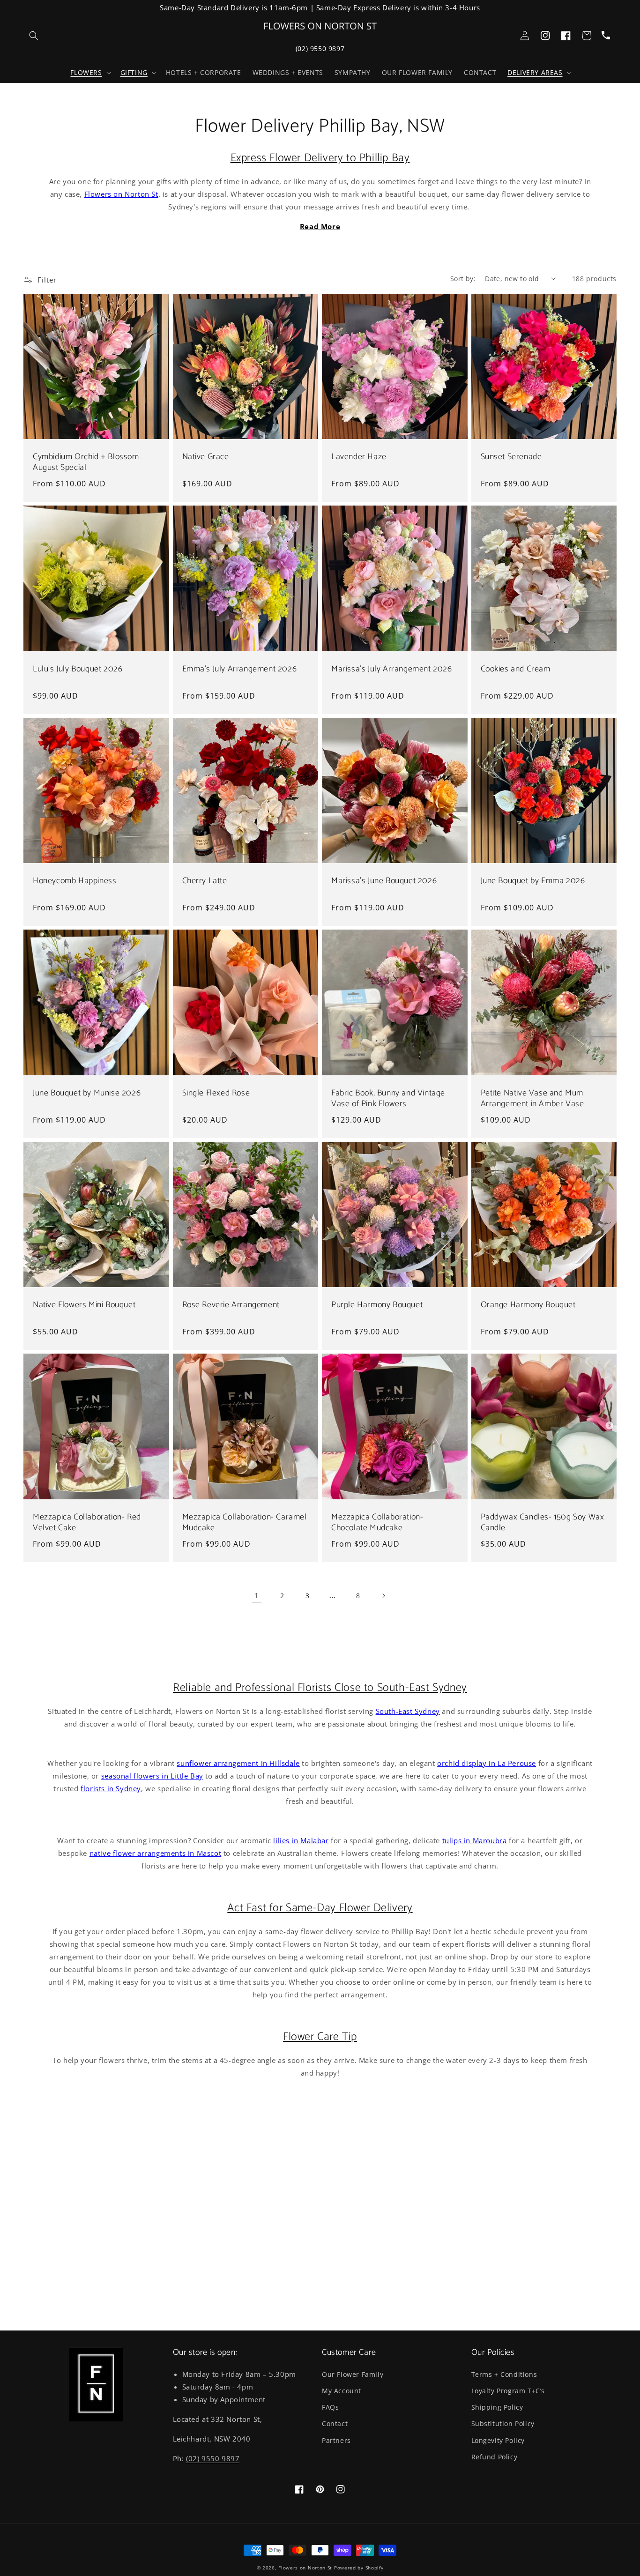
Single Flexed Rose (216, 1093)
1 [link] (257, 1595)
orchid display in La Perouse (487, 1763)
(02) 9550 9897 (320, 48)
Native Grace (206, 457)
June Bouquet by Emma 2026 (533, 881)
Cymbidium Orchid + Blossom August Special (86, 463)
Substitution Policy (503, 2423)
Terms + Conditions (504, 2374)
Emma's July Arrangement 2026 (240, 669)
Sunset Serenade (511, 457)
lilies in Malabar (301, 1840)
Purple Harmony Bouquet (377, 1305)
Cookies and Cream (516, 669)
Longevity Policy (498, 2440)
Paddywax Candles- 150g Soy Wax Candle (543, 1523)
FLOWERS (86, 73)
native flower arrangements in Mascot (156, 1853)
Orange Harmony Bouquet (528, 1305)
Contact (335, 2423)
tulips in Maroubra (475, 1840)
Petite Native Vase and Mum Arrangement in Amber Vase (532, 1099)
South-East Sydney (408, 1711)
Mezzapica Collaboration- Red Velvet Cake (87, 1523)
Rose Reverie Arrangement (231, 1305)
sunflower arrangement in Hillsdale (238, 1763)
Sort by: (463, 279)
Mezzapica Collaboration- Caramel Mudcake (245, 1523)
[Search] (34, 36)
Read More (320, 226)
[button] (89, 73)
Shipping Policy (497, 2407)
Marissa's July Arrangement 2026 (392, 669)
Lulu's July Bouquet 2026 (78, 669)
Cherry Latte (205, 881)
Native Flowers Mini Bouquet (84, 1305)
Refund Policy (495, 2457)
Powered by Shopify (359, 2568)
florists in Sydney (111, 1788)
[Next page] (383, 1596)
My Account (342, 2391)
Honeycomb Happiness (74, 881)
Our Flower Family (353, 2374)
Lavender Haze (359, 457)
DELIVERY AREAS (535, 73)
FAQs (330, 2407)
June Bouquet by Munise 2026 (87, 1093)
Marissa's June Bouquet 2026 (384, 881)
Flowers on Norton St (121, 194)
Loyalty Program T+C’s (508, 2391)
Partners (336, 2440)
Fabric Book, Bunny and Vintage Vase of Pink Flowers (388, 1099)
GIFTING (134, 73)
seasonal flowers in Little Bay (152, 1776)
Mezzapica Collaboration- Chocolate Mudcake (377, 1523)
